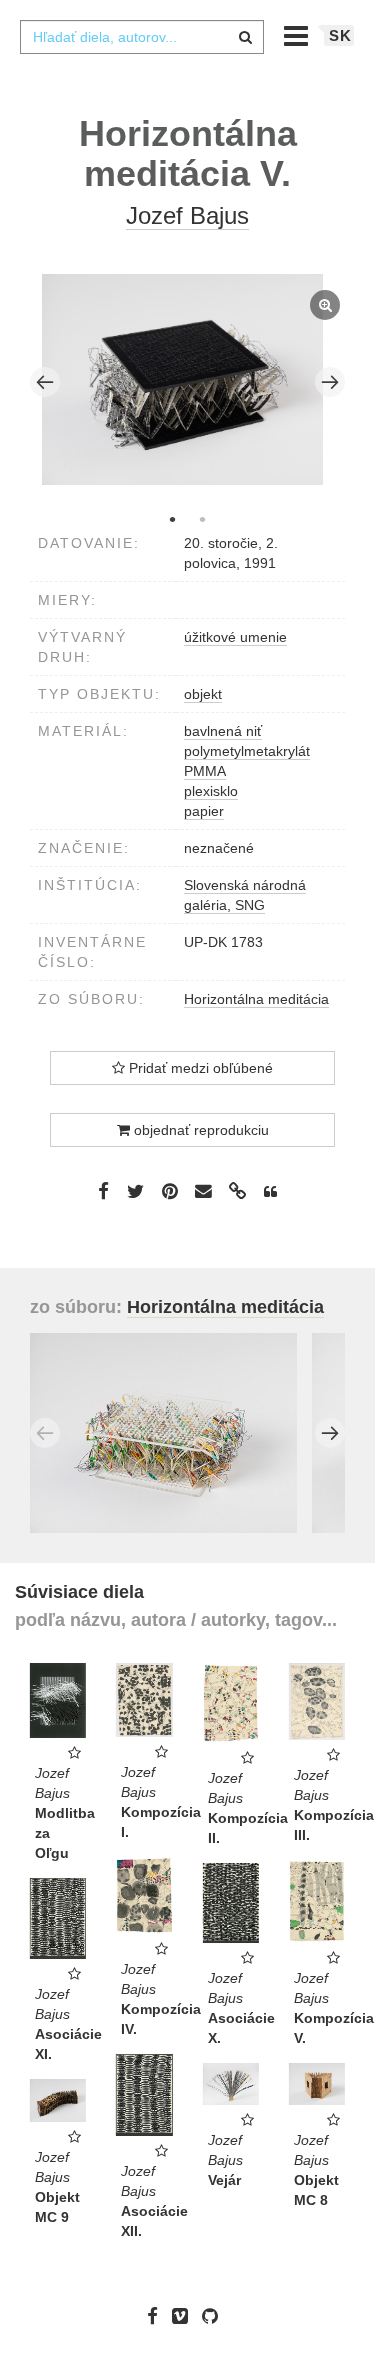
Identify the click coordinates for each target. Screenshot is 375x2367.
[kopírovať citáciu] (270, 1192)
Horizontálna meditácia (256, 999)
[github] (215, 2316)
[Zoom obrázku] (183, 379)
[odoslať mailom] (204, 1191)
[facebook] (157, 2316)
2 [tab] (203, 519)
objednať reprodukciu (199, 1130)
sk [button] (340, 35)
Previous (45, 382)
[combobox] (142, 37)
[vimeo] (185, 2316)
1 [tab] (173, 519)
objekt (203, 694)
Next (330, 382)
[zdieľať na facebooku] (103, 1190)
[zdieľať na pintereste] (170, 1190)
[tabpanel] (188, 382)
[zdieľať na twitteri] (135, 1190)
